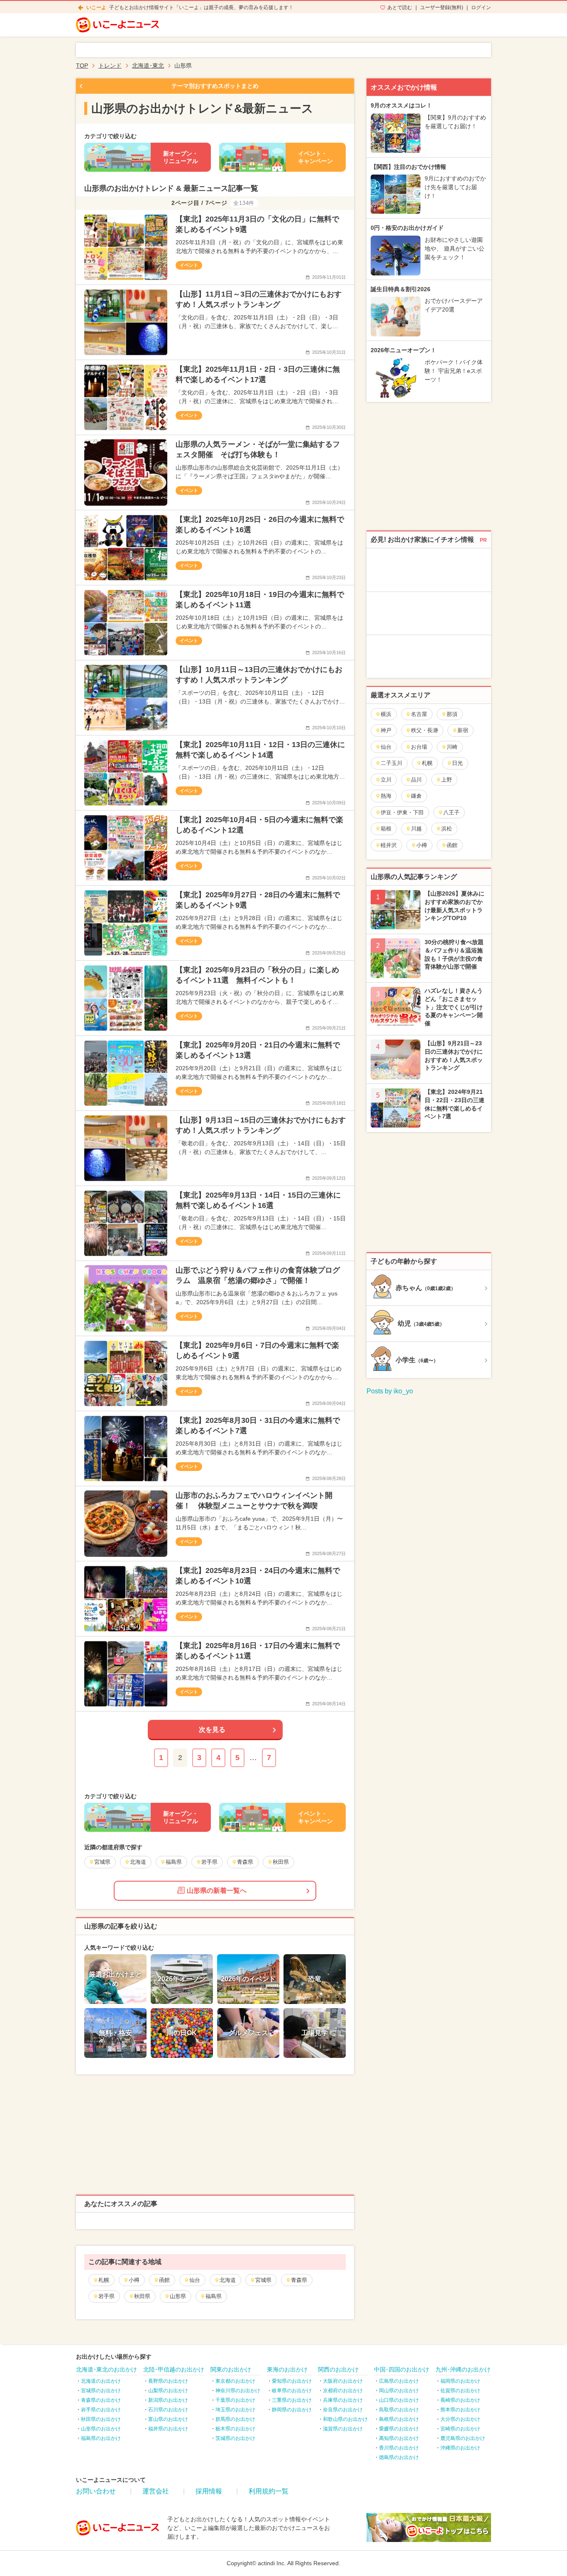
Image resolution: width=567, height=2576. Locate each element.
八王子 (451, 812)
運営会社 (156, 2491)
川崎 (452, 747)
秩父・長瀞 (424, 730)
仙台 (195, 2280)
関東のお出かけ (231, 2369)
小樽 (134, 2280)
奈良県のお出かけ (343, 2410)
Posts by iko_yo (390, 1391)
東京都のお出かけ (235, 2381)
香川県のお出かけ (399, 2448)
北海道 (228, 2280)
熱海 (386, 796)
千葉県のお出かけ (235, 2400)
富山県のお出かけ (168, 2419)
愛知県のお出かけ (292, 2381)
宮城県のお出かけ (101, 2391)
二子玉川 (391, 763)
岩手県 (106, 2296)
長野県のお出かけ (168, 2381)
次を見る (212, 1730)
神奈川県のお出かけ (238, 2391)
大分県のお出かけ (460, 2419)
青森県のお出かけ (101, 2400)
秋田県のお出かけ (101, 2419)
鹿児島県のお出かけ (463, 2438)
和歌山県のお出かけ (345, 2419)
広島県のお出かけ (399, 2381)
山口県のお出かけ (399, 2400)
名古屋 (419, 714)
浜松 (447, 829)
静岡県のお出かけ (292, 2410)
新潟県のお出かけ (168, 2400)
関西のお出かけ (338, 2369)
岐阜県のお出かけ (292, 2391)
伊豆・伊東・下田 (402, 812)
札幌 (104, 2280)
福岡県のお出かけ (460, 2381)
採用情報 (209, 2491)
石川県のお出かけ (168, 2410)
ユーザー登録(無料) (442, 7)
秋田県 (142, 2296)
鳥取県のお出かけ (399, 2410)
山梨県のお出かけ (168, 2391)
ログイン (481, 7)
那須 (452, 714)
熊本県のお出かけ (460, 2410)
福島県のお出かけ (101, 2438)
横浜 (386, 714)
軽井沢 (389, 845)
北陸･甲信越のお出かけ (174, 2369)
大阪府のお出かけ (343, 2381)
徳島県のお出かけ (399, 2457)
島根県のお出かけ (399, 2419)
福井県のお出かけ (168, 2429)
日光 (457, 763)
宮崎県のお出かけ (460, 2429)
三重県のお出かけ (292, 2400)
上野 (447, 780)
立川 (386, 780)
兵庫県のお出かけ (343, 2400)
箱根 (386, 829)
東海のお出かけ (287, 2369)
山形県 (178, 2296)
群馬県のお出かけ (235, 2419)
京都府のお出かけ (343, 2391)
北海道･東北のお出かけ (106, 2369)
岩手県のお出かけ (101, 2410)
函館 (164, 2280)
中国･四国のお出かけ (402, 2369)
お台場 (419, 747)
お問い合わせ (96, 2491)
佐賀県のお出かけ (460, 2391)
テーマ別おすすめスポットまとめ (215, 86)
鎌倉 (416, 796)
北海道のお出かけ (101, 2381)
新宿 (463, 730)
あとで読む (400, 7)
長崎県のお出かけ (460, 2400)
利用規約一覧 (269, 2491)
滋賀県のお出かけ (343, 2429)
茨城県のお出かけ (235, 2438)
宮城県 (263, 2280)
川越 (416, 829)
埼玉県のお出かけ (235, 2410)
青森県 (299, 2280)
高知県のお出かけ (399, 2438)
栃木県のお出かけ (235, 2429)
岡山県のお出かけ (399, 2391)
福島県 (214, 2296)
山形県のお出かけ (101, 2429)
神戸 (386, 730)
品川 (416, 780)
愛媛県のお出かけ (399, 2429)
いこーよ (96, 7)
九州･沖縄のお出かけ (463, 2369)
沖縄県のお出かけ (460, 2448)
